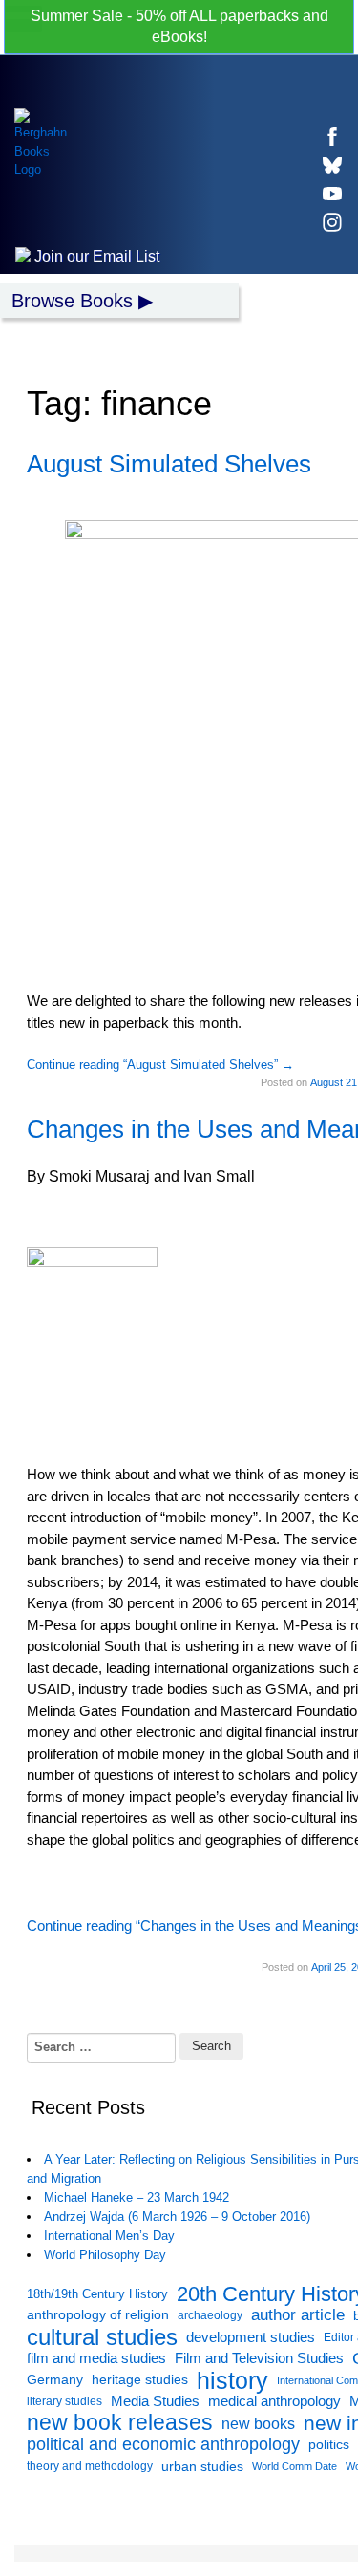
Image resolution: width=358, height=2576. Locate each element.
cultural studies (102, 2338)
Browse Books (72, 301)
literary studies (64, 2401)
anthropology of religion (98, 2315)
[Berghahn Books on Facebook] (332, 136)
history (232, 2381)
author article (298, 2315)
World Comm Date (295, 2466)
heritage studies (140, 2380)
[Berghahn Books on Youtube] (332, 194)
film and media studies (96, 2358)
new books (258, 2423)
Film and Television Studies (259, 2358)
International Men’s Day (109, 2236)
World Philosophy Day (105, 2255)
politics (329, 2444)
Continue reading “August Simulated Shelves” (160, 1065)
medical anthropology (274, 2401)
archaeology (210, 2315)
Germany (55, 2380)
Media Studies (155, 2401)
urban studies (202, 2466)
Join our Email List (95, 256)
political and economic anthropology (163, 2444)
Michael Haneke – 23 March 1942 (137, 2198)
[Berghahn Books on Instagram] (332, 222)
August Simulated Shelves (169, 464)
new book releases (120, 2424)
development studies (251, 2337)
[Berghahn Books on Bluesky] (332, 165)
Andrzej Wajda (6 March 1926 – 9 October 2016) (177, 2217)
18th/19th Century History (97, 2294)
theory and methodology (90, 2466)
